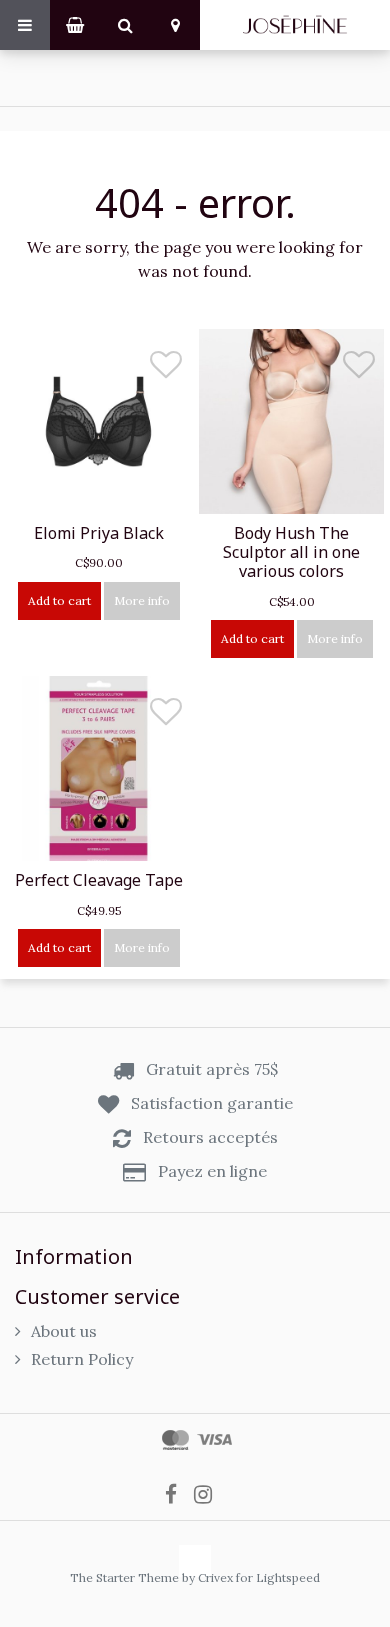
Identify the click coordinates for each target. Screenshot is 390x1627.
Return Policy (82, 1359)
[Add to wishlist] (166, 370)
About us (64, 1331)
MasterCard (175, 1440)
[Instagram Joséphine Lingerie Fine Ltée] (209, 1493)
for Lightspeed (278, 1577)
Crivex (215, 1577)
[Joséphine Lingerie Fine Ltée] (295, 25)
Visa (214, 1440)
